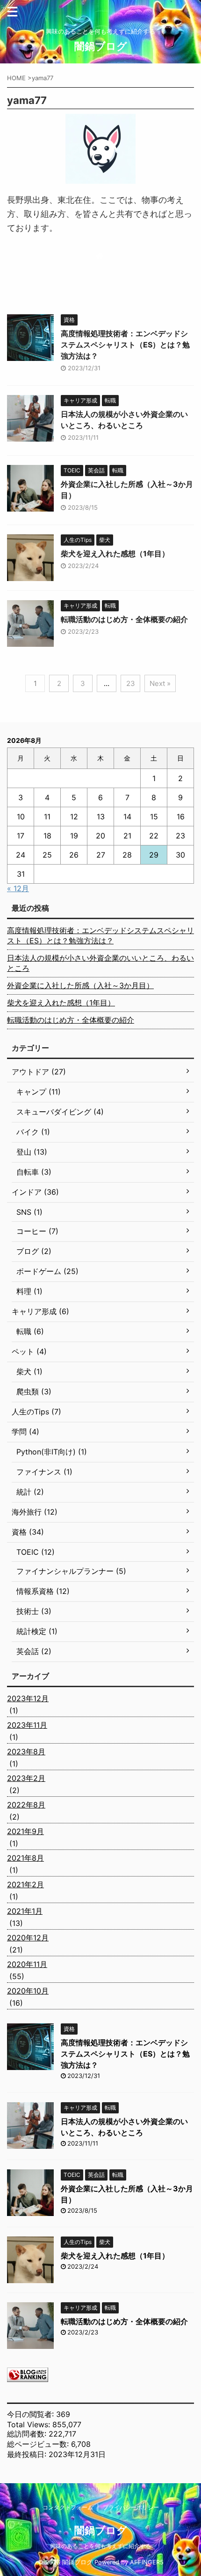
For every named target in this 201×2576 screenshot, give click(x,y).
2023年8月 (26, 1752)
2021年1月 (25, 1911)
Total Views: (30, 2424)
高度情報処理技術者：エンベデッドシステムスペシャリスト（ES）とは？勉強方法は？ (125, 345)
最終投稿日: (28, 2454)
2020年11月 (27, 1964)
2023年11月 (27, 1725)
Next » (160, 683)
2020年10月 (28, 1991)
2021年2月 (25, 1884)
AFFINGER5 (147, 2562)
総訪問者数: (28, 2434)
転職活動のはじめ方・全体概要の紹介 (124, 619)
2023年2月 (26, 1778)
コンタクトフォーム (68, 2507)
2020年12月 (28, 1938)
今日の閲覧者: (32, 2414)
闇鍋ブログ (101, 46)
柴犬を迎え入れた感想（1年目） (115, 554)
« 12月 (18, 888)
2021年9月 (25, 1831)
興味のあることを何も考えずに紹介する (100, 2546)
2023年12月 (28, 1698)
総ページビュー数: (39, 2444)
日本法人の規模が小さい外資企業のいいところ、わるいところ (100, 963)
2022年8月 (26, 1805)
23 (131, 683)
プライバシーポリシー (131, 2507)
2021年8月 (25, 1858)
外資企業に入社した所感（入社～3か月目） (80, 985)
